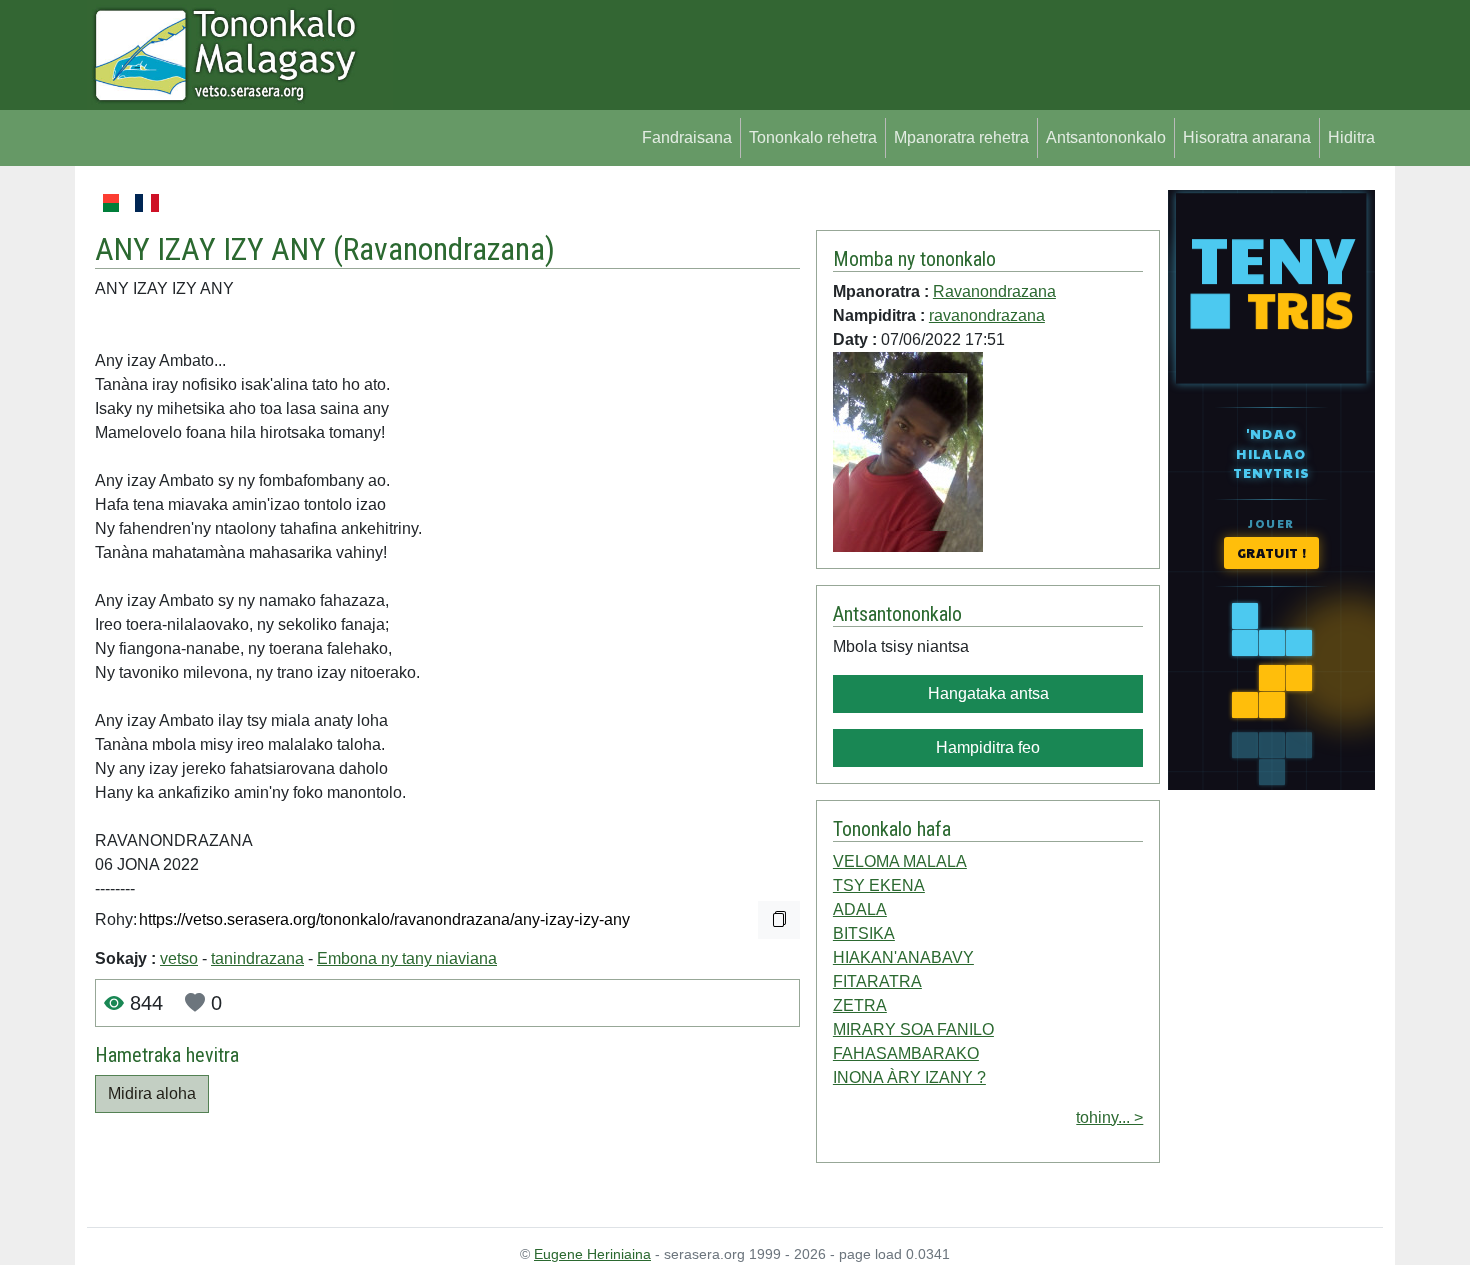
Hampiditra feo (988, 747)
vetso (179, 958)
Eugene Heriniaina (592, 1254)
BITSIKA (864, 933)
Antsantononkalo (1106, 137)
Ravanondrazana (444, 249)
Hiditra (1351, 137)
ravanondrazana (987, 315)
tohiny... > (1109, 1117)
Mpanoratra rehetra (961, 137)
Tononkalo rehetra (813, 137)
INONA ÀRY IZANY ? (909, 1077)
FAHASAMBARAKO (906, 1053)
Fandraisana (687, 137)
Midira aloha (152, 1093)
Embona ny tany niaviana (407, 958)
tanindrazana (257, 958)
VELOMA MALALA (900, 861)
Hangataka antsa (988, 693)
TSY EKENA (879, 885)
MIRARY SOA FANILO (913, 1029)
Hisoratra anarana (1247, 137)
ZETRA (860, 1005)
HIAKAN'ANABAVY (903, 957)
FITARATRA (877, 981)
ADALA (860, 909)
